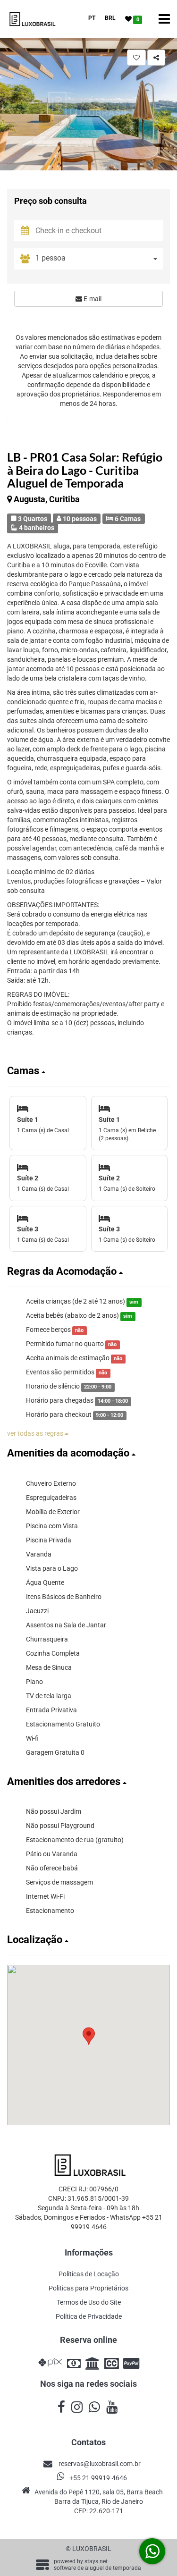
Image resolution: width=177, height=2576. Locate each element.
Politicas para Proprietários (88, 2288)
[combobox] (99, 259)
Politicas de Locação (89, 2274)
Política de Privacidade (89, 2316)
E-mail (92, 299)
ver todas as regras (36, 1433)
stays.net (96, 2561)
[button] (88, 1071)
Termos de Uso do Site (89, 2302)
